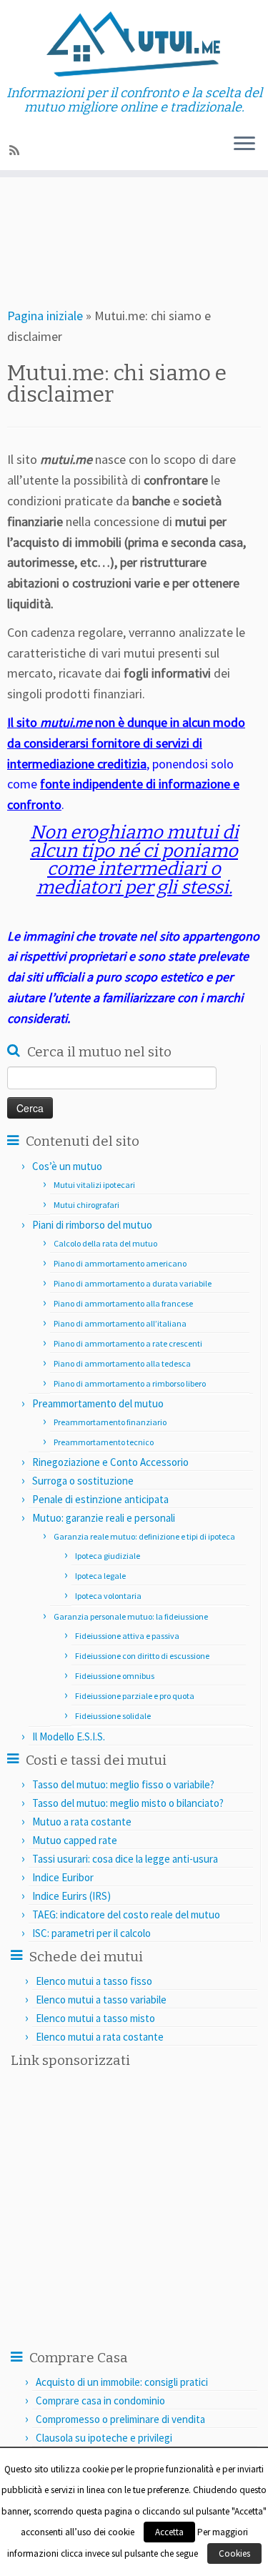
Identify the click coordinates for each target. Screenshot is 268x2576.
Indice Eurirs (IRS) (71, 1896)
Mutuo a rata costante (82, 1822)
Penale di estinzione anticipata (100, 1499)
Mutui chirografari (86, 1205)
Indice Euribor (63, 1877)
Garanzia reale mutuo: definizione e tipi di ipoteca (144, 1536)
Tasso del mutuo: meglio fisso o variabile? (123, 1784)
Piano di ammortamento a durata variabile (133, 1283)
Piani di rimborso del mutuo (92, 1225)
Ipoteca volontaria (108, 1596)
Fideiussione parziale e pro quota (135, 1696)
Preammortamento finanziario (110, 1422)
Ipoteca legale (100, 1576)
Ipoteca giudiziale (108, 1556)
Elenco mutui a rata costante (100, 2037)
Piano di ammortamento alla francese (123, 1303)
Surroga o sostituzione (83, 1481)
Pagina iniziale (45, 316)
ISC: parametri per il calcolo (91, 1933)
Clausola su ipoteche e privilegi (104, 2438)
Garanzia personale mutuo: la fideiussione (131, 1616)
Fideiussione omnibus (115, 1676)
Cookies (234, 2553)
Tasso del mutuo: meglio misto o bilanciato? (128, 1803)
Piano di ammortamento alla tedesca (122, 1363)
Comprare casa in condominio (100, 2401)
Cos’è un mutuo (67, 1166)
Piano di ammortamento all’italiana (120, 1323)
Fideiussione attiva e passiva (127, 1636)
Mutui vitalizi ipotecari (94, 1185)
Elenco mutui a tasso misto (95, 2018)
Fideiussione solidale (113, 1716)
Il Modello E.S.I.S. (69, 1737)
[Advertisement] (148, 234)
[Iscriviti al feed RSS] (16, 150)
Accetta (169, 2532)
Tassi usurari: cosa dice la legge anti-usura (125, 1859)
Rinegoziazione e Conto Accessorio (110, 1462)
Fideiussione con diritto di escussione (142, 1656)
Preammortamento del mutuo (98, 1403)
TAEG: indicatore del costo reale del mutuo (126, 1914)
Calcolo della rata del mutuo (105, 1243)
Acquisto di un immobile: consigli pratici (122, 2382)
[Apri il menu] (244, 144)
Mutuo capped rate (75, 1840)
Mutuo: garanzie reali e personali (104, 1518)
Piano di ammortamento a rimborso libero (130, 1383)
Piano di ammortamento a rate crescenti (128, 1343)
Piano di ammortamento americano (120, 1263)
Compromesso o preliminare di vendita (120, 2419)
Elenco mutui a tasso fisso (94, 1981)
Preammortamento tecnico (104, 1442)
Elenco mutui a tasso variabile (101, 2000)
